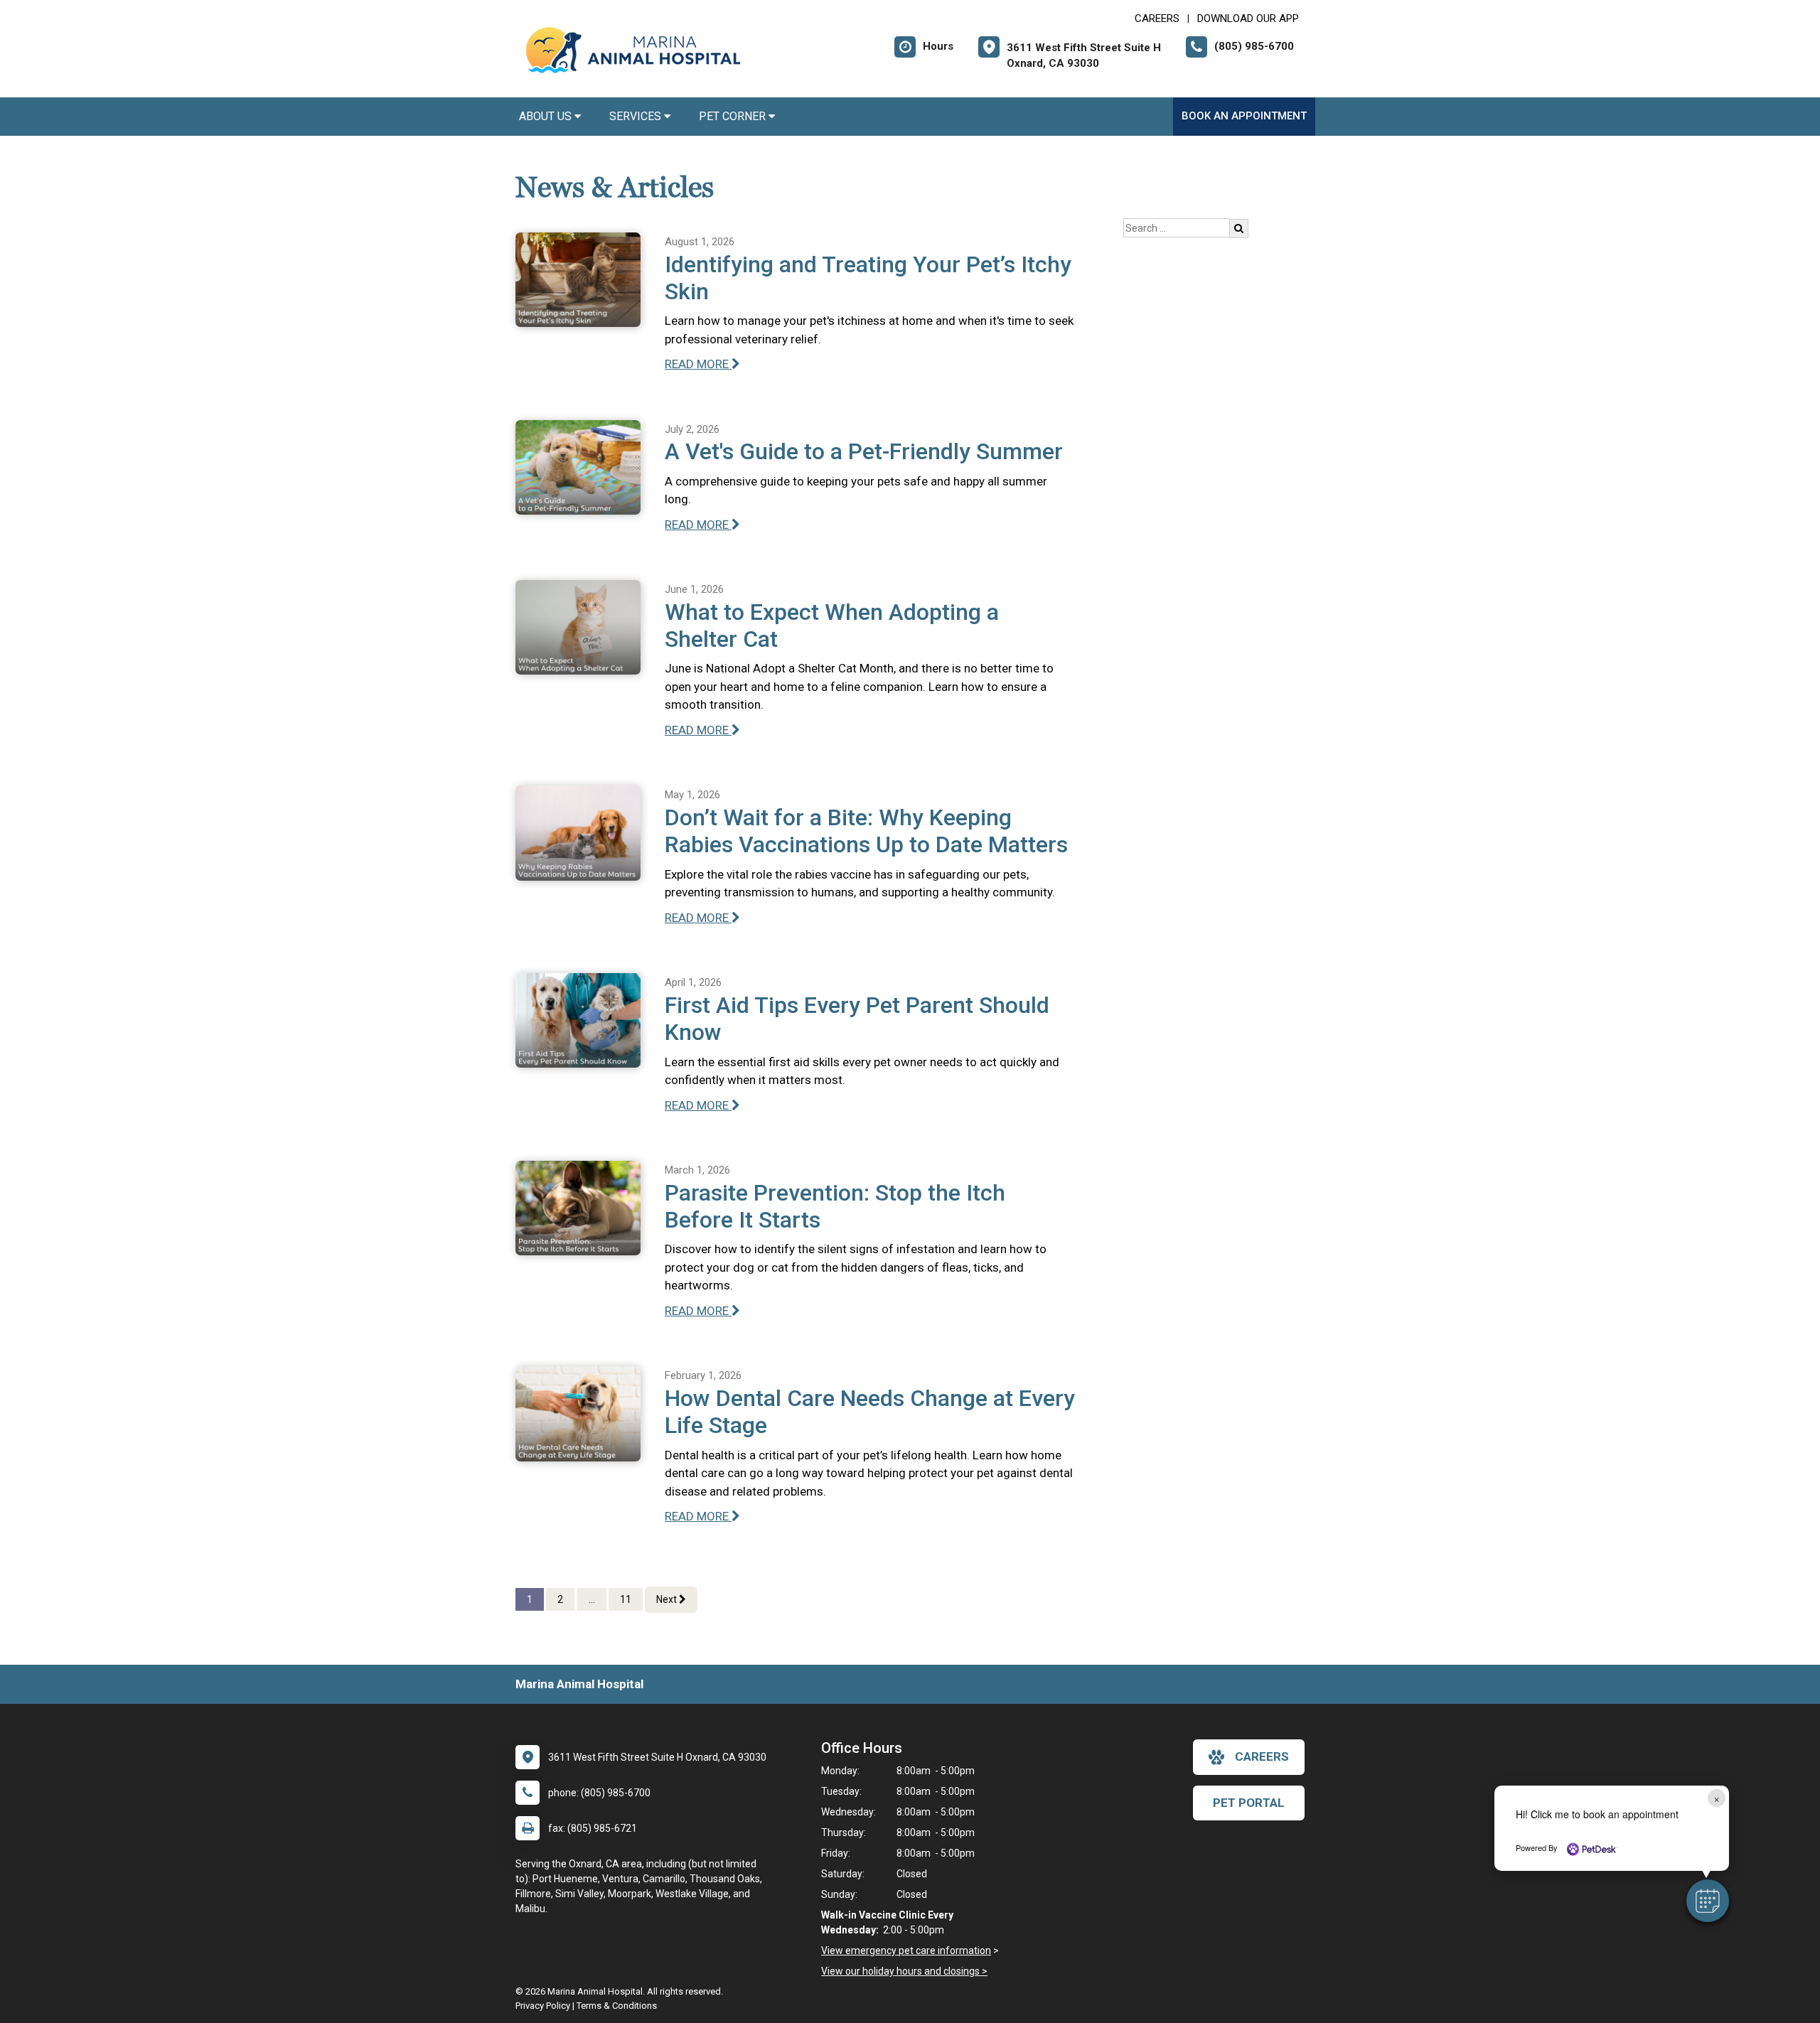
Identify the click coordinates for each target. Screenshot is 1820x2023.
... (592, 1599)
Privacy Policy (543, 2006)
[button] (1708, 1901)
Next (668, 1599)
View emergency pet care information (906, 1950)
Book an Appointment (1244, 116)
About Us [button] (547, 116)
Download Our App (1248, 18)
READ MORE (698, 364)
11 (626, 1599)
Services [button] (637, 116)
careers (1262, 1756)
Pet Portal (1249, 1803)
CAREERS (1157, 18)
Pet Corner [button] (734, 116)
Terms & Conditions (617, 2006)
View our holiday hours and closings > (904, 1971)
